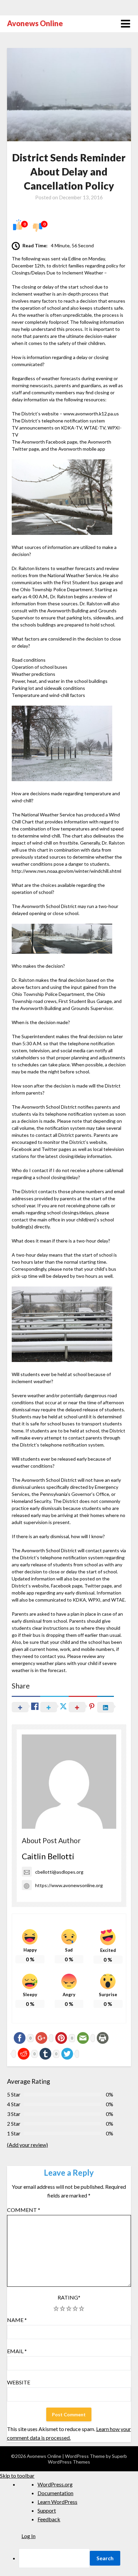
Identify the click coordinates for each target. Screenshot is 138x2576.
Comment (24, 2210)
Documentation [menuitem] (55, 2493)
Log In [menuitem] (28, 2536)
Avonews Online (35, 23)
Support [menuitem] (47, 2510)
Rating (69, 2297)
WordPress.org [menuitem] (55, 2484)
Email (17, 2351)
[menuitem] (78, 2558)
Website (19, 2382)
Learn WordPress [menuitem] (57, 2502)
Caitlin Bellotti (48, 1856)
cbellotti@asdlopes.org (59, 1872)
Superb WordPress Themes (87, 2459)
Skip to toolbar (17, 2476)
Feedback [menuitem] (49, 2519)
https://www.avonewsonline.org (69, 1885)
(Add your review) (27, 2145)
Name (17, 2320)
